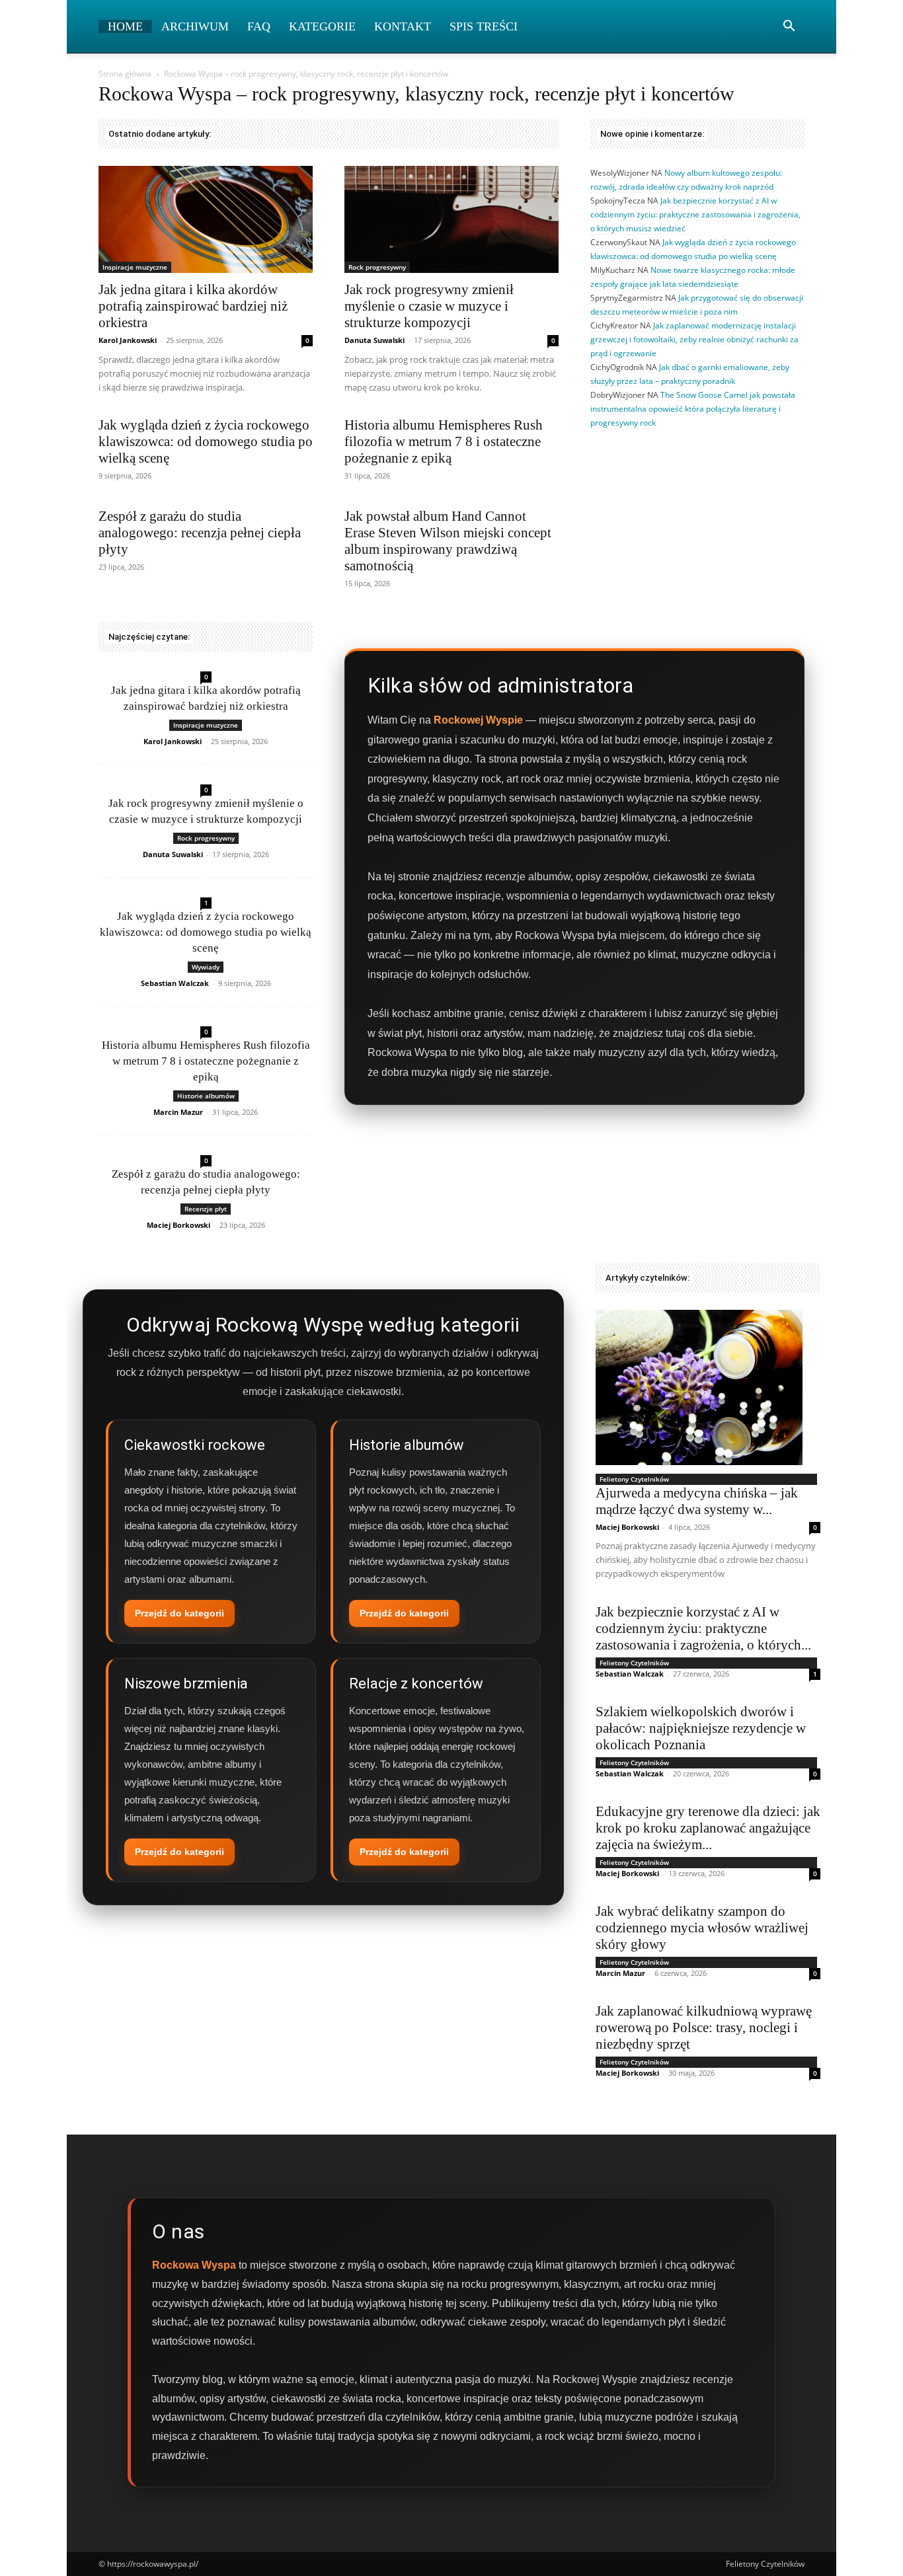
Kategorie (322, 26)
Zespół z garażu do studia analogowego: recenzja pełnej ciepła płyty (200, 533)
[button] (789, 27)
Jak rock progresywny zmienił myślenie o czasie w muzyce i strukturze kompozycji (429, 306)
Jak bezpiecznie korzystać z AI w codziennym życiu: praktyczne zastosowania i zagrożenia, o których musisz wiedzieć (695, 214)
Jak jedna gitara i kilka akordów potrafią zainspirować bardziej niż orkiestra (193, 306)
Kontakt (403, 26)
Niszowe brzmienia (186, 1684)
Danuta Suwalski (374, 340)
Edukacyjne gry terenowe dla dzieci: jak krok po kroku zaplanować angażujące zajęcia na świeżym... (708, 1828)
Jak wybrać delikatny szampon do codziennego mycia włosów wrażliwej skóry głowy (702, 1928)
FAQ (259, 26)
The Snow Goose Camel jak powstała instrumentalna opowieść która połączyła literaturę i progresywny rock (693, 409)
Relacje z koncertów (416, 1684)
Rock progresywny (377, 267)
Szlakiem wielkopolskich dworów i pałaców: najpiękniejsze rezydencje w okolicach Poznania (701, 1728)
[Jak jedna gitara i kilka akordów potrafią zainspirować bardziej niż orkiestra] (206, 219)
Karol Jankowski (128, 340)
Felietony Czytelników (634, 1479)
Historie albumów (206, 1096)
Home (125, 26)
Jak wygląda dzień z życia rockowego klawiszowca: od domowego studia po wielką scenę (206, 441)
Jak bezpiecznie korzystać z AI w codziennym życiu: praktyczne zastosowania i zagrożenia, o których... (703, 1628)
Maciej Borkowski (178, 1225)
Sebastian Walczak (175, 983)
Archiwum (195, 26)
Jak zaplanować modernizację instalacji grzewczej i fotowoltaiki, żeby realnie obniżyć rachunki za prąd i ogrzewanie (694, 339)
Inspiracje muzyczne (135, 267)
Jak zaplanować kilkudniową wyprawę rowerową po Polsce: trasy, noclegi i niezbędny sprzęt (704, 2027)
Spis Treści (484, 26)
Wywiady (206, 967)
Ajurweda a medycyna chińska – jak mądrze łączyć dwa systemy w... (697, 1501)
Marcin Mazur (178, 1112)
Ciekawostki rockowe (195, 1445)
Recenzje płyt (206, 1209)
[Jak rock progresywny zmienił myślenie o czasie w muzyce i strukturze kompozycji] (451, 219)
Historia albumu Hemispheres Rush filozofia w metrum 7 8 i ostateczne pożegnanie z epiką (444, 441)
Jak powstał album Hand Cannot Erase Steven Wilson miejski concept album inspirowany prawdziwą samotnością (448, 541)
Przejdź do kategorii (179, 1613)
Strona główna (125, 74)
